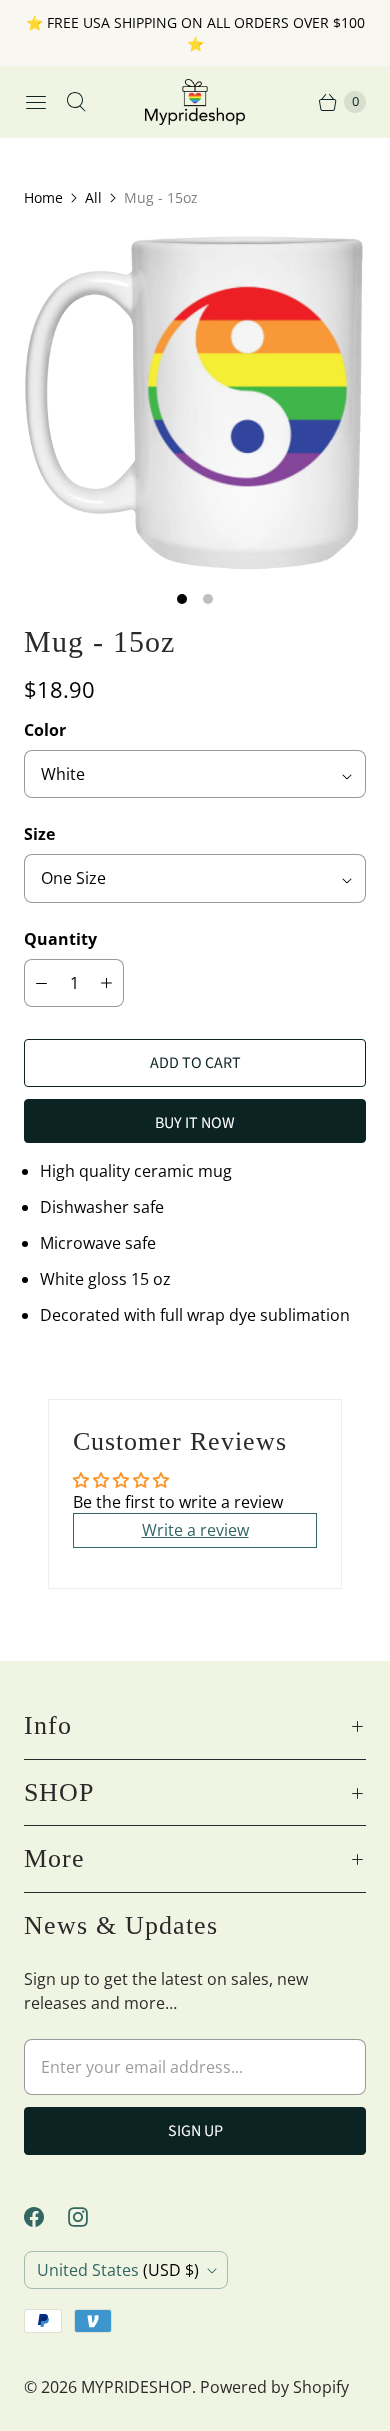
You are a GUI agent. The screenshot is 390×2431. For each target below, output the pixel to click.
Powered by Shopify (274, 2387)
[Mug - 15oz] (195, 403)
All (93, 197)
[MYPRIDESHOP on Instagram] (90, 2217)
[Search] (76, 102)
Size (39, 834)
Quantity (60, 939)
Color (45, 730)
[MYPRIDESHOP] (195, 102)
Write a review (195, 1530)
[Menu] (36, 102)
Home (43, 197)
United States (118, 2270)
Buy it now (195, 1123)
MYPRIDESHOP (136, 2387)
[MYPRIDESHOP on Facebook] (46, 2217)
